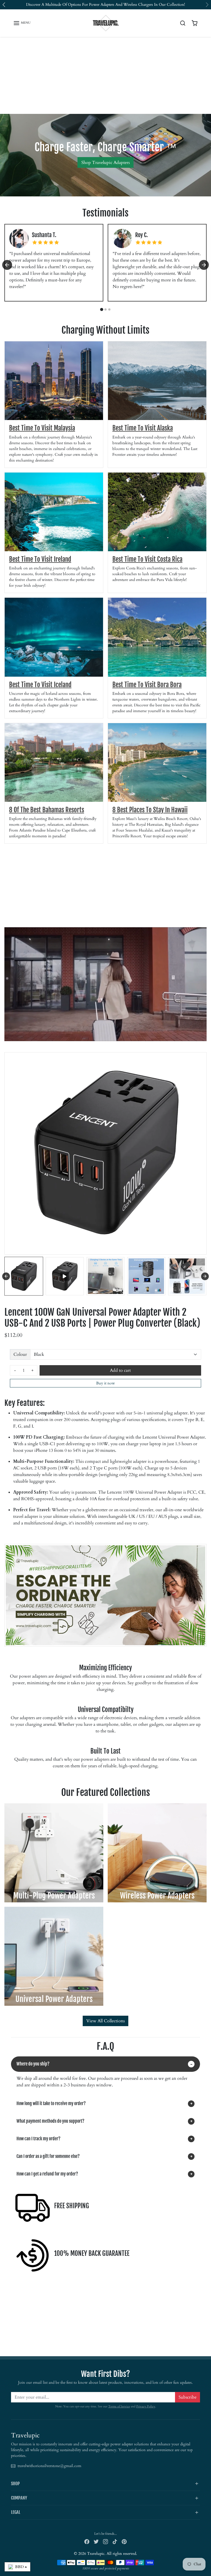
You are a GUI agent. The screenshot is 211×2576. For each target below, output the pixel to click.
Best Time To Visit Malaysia (42, 428)
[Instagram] (105, 2541)
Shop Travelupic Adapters (105, 163)
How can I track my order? (38, 2139)
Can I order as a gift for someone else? (48, 2156)
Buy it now (105, 1383)
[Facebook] (87, 2541)
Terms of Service (119, 2406)
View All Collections (105, 2021)
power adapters (102, 5)
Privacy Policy (146, 2406)
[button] (22, 23)
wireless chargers (138, 5)
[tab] (102, 309)
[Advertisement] (105, 75)
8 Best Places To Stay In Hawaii (150, 810)
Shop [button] (15, 2484)
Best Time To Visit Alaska (143, 428)
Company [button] (19, 2498)
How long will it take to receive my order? (51, 2103)
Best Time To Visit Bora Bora (147, 685)
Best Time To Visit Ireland (40, 559)
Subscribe (188, 2397)
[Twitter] (96, 2541)
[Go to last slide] (7, 265)
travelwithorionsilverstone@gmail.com (49, 2466)
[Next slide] (204, 265)
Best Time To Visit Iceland (40, 685)
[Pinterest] (124, 2541)
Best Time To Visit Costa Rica (147, 559)
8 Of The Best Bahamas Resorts (47, 810)
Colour (20, 1354)
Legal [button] (16, 2512)
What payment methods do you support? (50, 2121)
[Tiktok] (115, 2541)
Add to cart (120, 1370)
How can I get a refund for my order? (47, 2174)
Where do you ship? (33, 2064)
